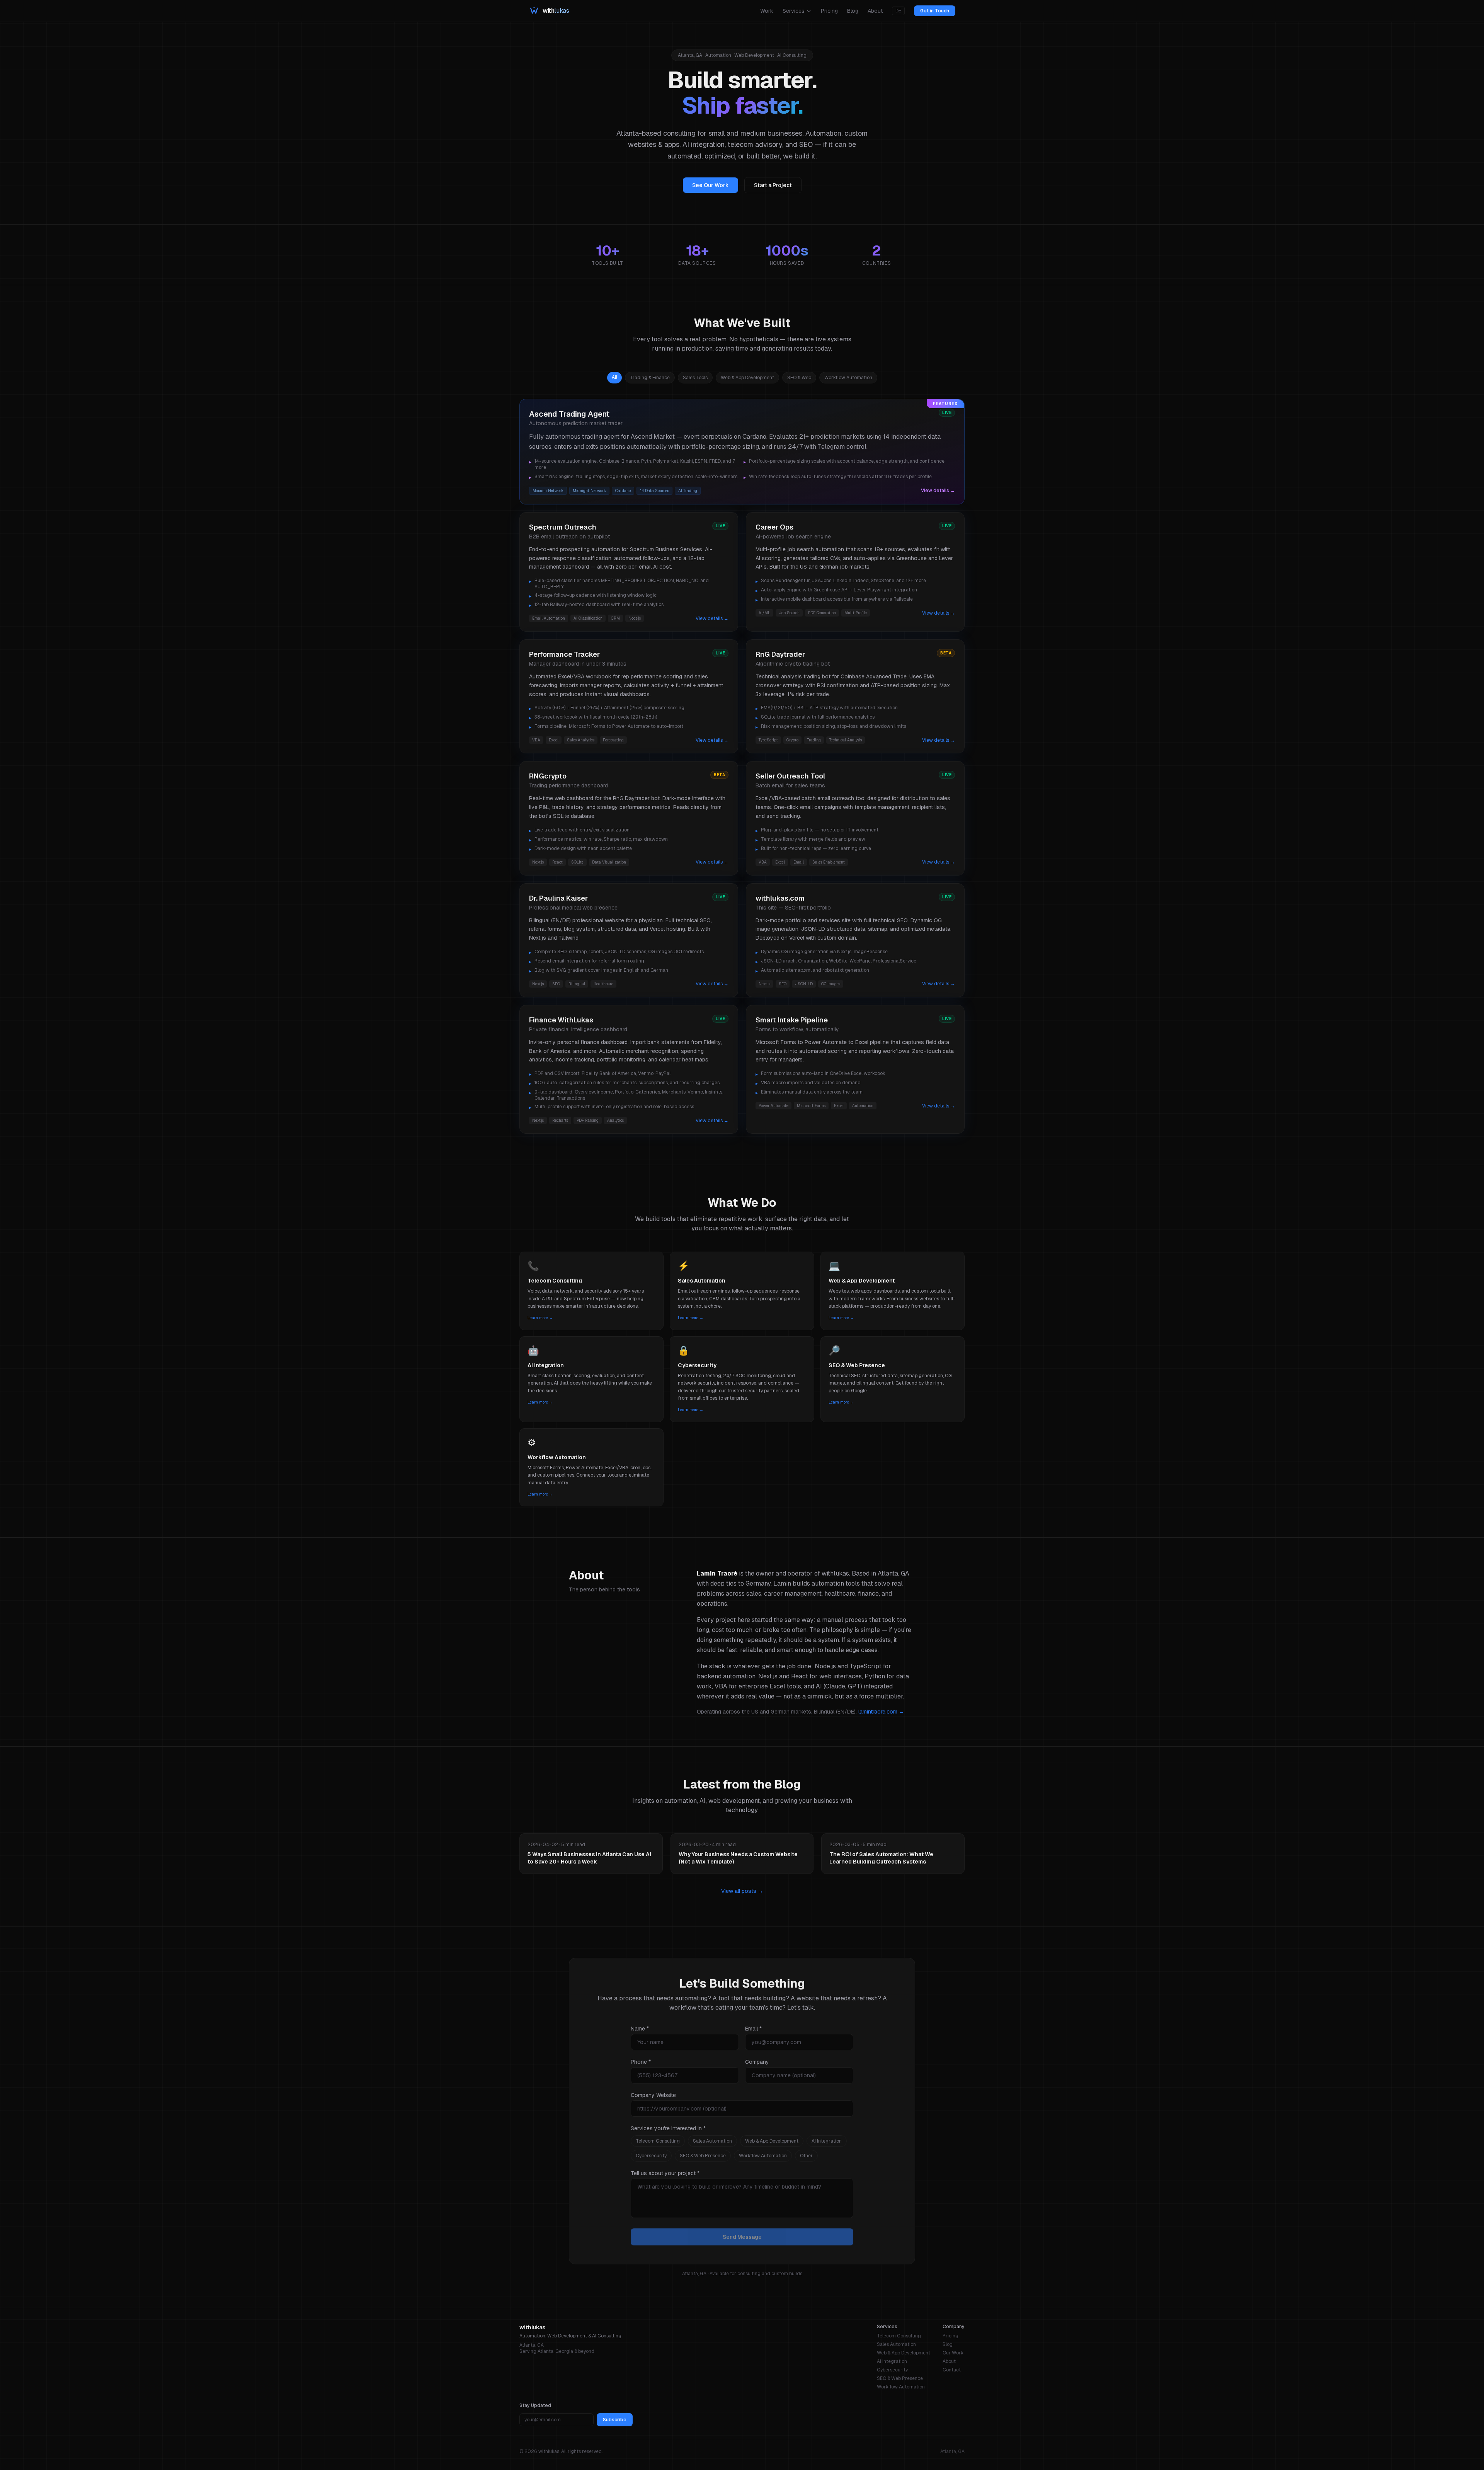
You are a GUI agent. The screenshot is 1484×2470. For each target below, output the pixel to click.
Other (806, 2156)
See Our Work (711, 185)
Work (767, 11)
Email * (753, 2029)
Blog (853, 11)
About (875, 11)
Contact (952, 2370)
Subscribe (615, 2420)
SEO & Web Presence (703, 2156)
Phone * (641, 2062)
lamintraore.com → (881, 1712)
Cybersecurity (651, 2156)
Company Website (653, 2095)
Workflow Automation (763, 2156)
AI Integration (827, 2141)
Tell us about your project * (665, 2173)
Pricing (829, 11)
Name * (640, 2029)
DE (898, 11)
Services (794, 11)
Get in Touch (935, 11)
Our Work (953, 2353)
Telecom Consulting (658, 2141)
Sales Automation (712, 2141)
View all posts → (742, 1891)
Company (757, 2062)
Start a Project (773, 185)
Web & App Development (772, 2141)
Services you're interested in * (668, 2128)
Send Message (742, 2237)
